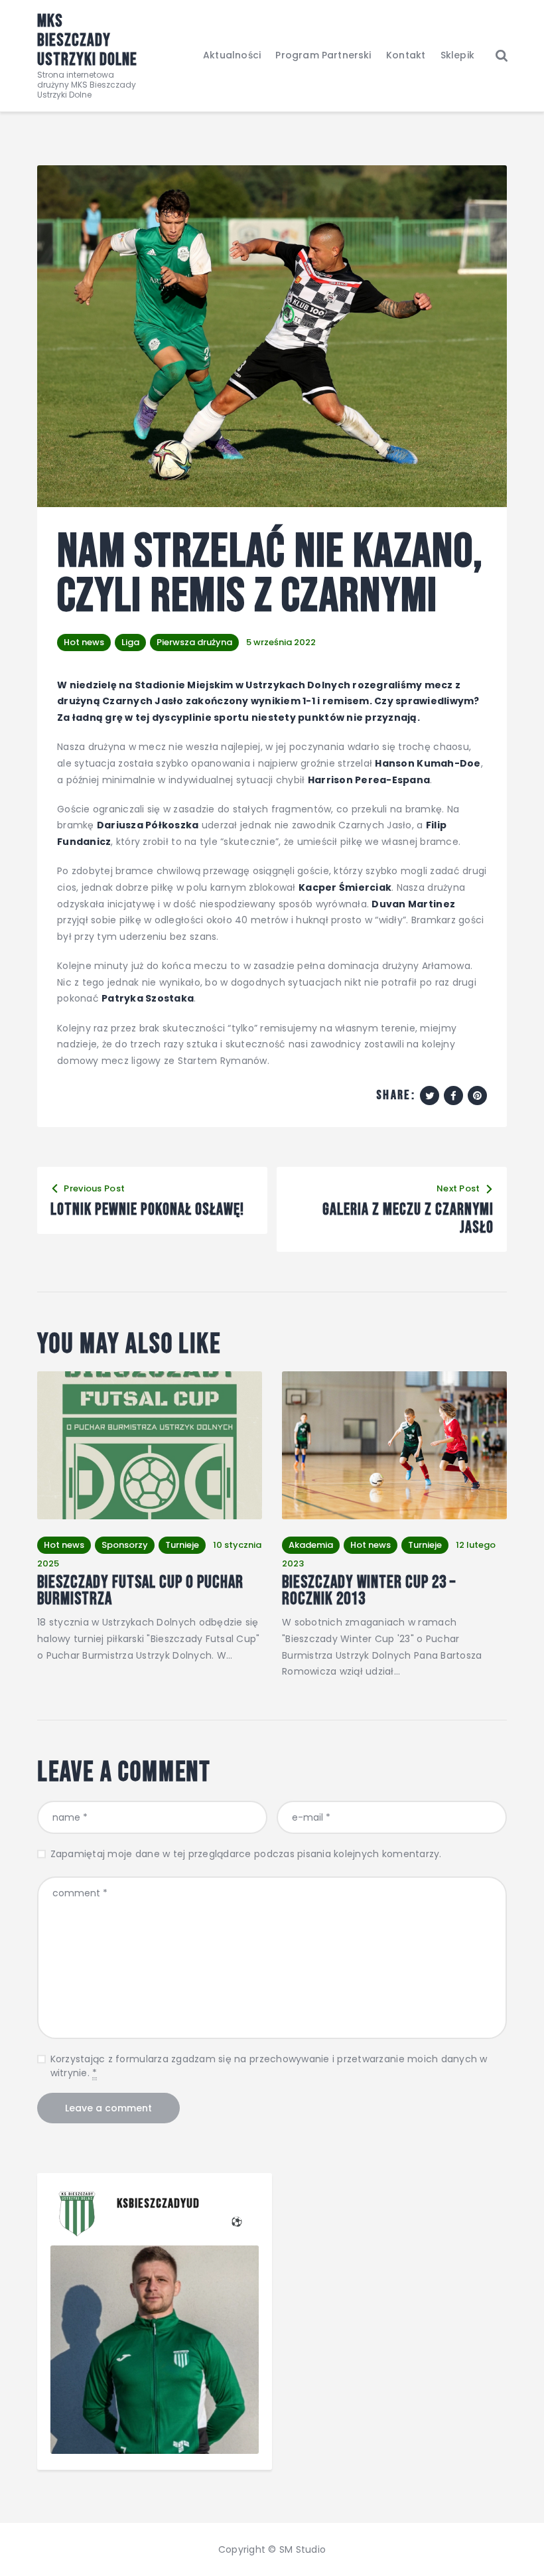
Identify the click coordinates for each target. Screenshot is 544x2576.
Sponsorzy (125, 1545)
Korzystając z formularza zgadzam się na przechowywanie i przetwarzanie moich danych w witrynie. (269, 2066)
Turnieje (182, 1545)
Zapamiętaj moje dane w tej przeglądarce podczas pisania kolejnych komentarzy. (246, 1854)
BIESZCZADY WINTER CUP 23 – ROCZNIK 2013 (369, 1591)
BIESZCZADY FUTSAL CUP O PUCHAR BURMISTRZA (140, 1591)
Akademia (311, 1545)
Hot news (84, 642)
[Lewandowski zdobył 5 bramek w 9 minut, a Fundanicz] (155, 2350)
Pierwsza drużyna (194, 642)
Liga (130, 642)
